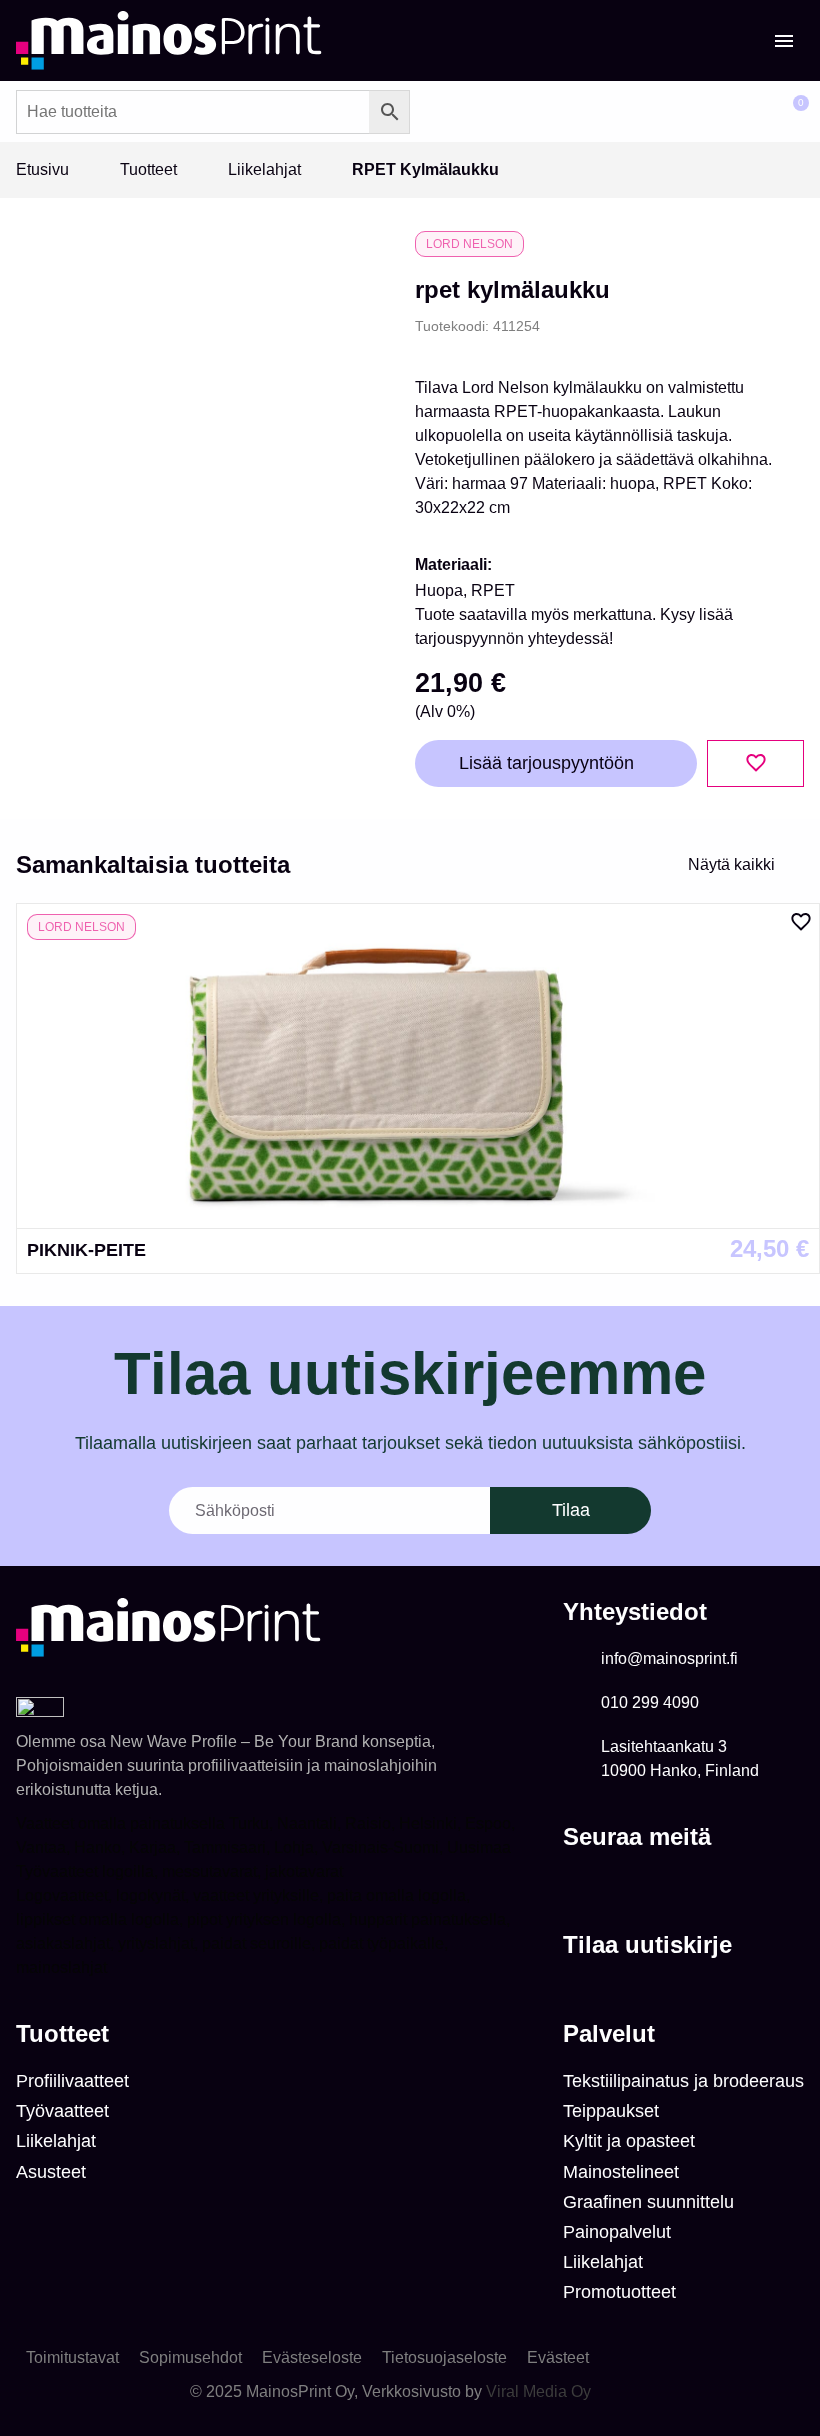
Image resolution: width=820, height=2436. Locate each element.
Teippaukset (611, 2111)
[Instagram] (618, 1887)
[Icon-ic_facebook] (658, 1887)
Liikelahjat (264, 169)
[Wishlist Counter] (735, 112)
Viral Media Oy (538, 2391)
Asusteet (51, 2172)
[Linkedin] (578, 1887)
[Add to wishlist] (755, 763)
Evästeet (558, 2357)
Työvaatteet (62, 2111)
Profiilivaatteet (72, 2081)
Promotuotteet (619, 2292)
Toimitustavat (72, 2357)
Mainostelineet (621, 2172)
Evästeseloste (312, 2357)
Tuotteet (148, 169)
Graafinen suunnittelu (648, 2202)
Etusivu (42, 169)
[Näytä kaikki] (792, 865)
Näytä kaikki (731, 864)
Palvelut (609, 2033)
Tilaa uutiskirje (647, 1944)
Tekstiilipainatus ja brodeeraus (683, 2081)
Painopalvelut (617, 2232)
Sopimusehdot (190, 2357)
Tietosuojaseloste (444, 2357)
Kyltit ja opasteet (629, 2141)
